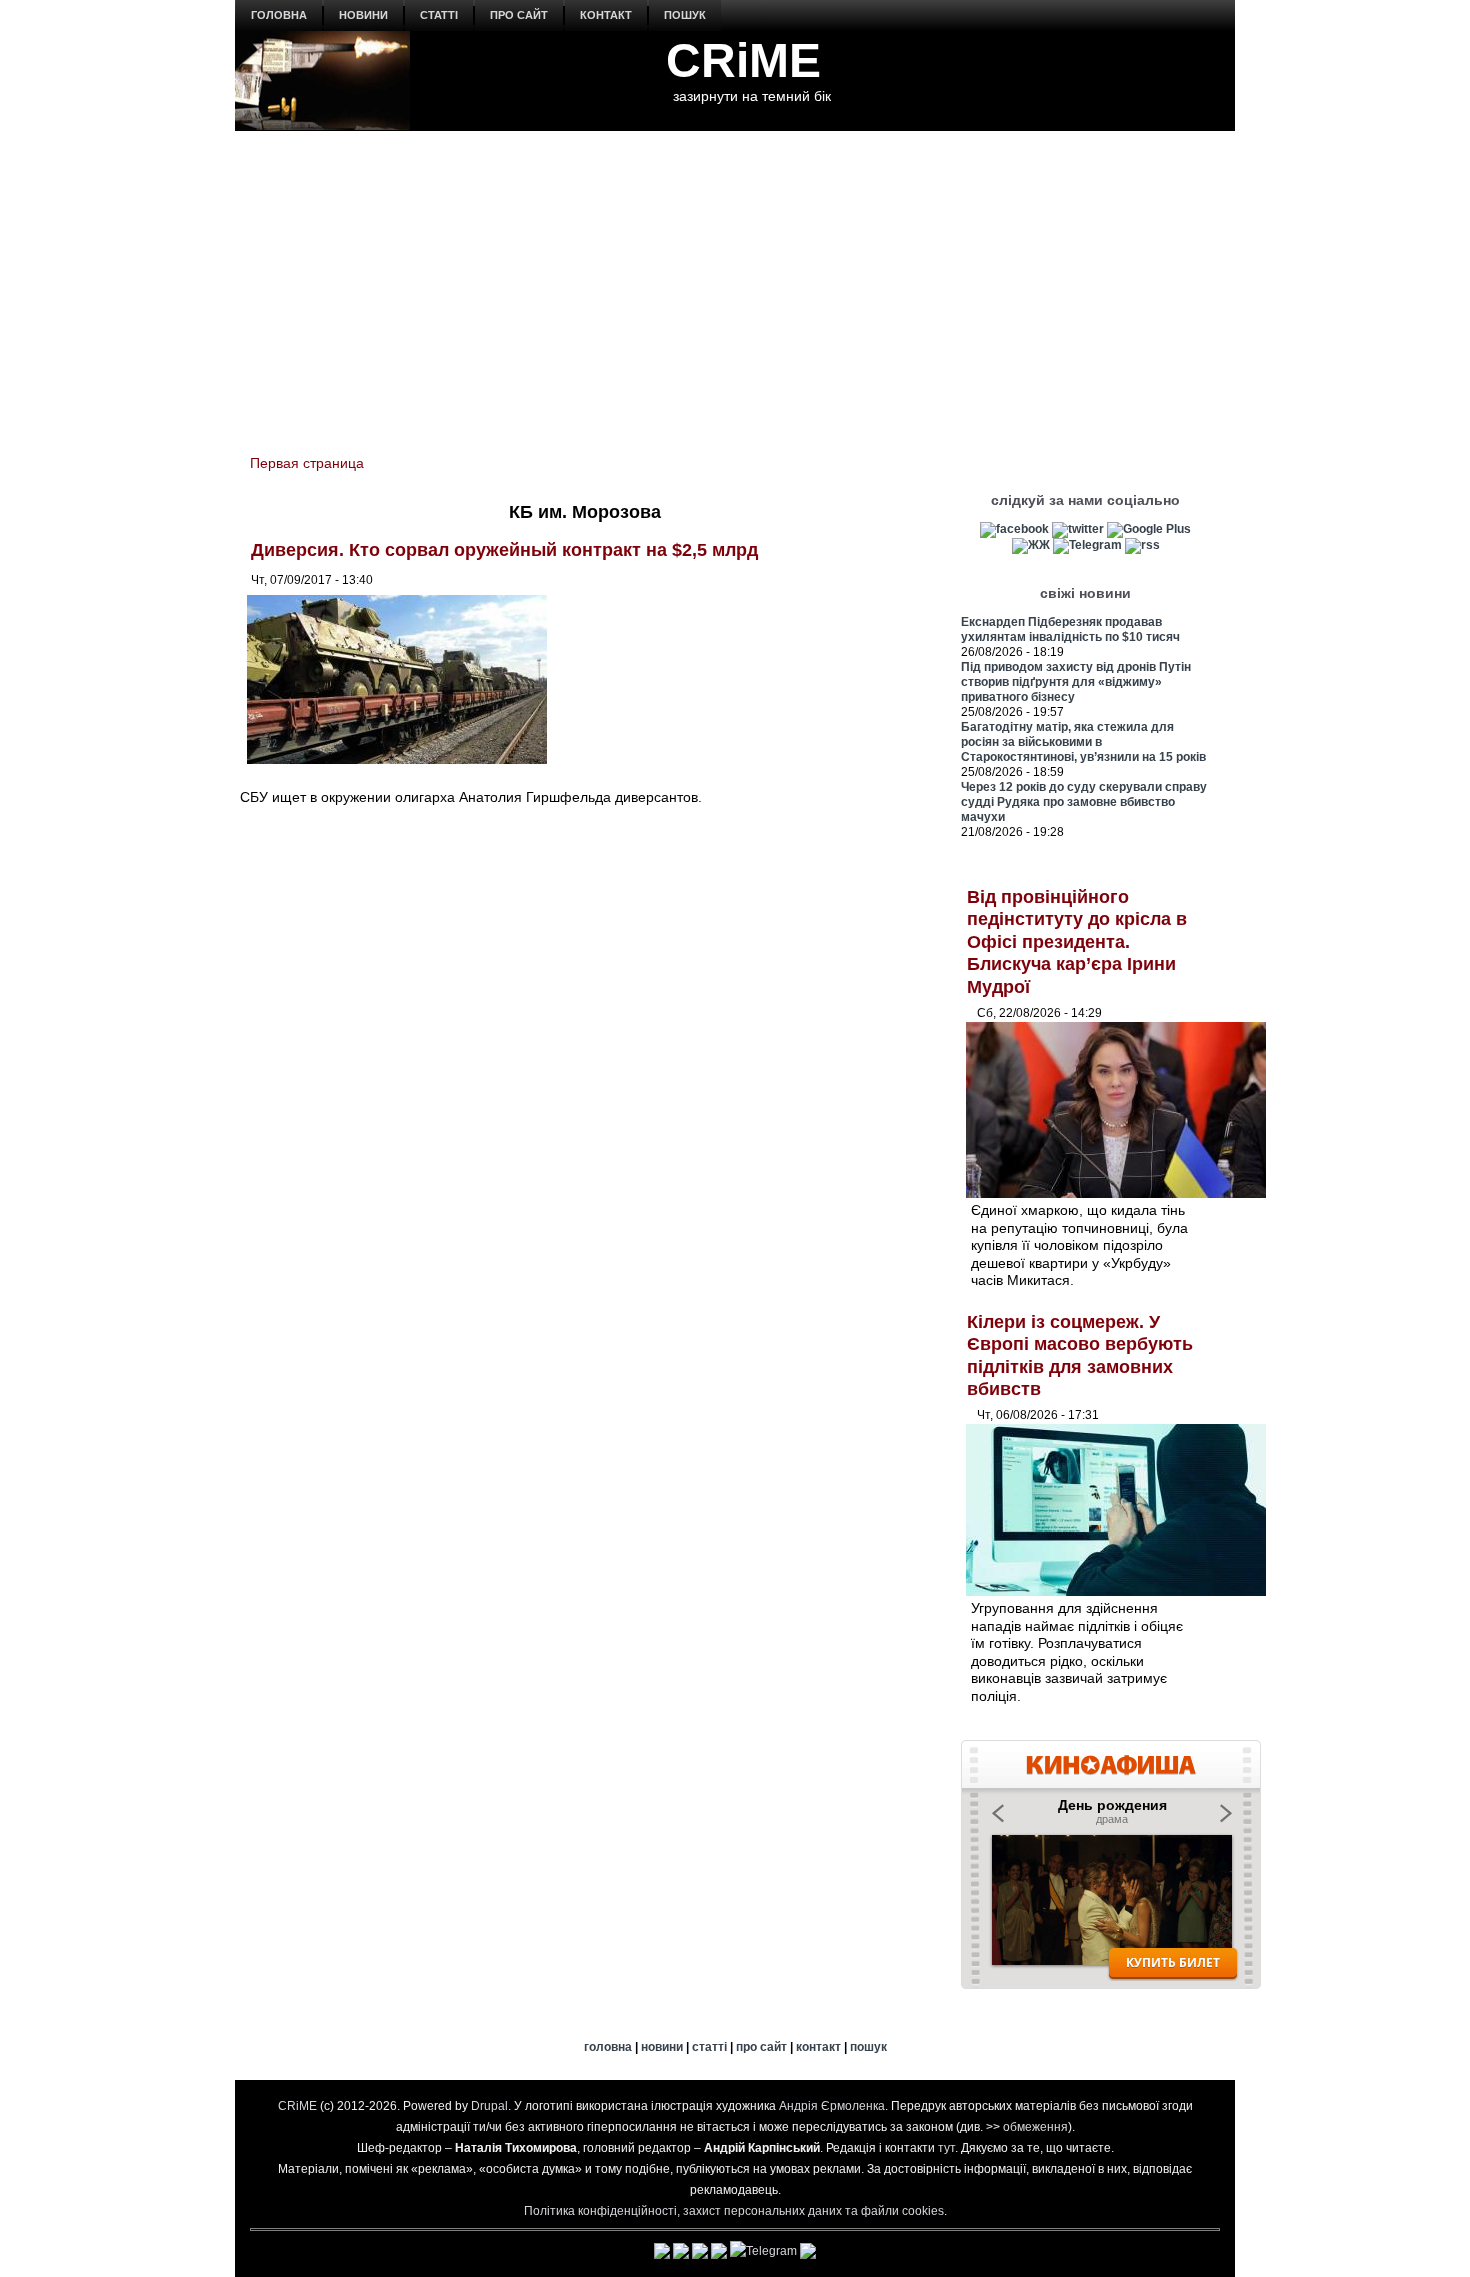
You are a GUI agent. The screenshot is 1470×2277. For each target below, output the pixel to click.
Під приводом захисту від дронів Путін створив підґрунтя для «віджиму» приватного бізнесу (1076, 682)
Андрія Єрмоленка (832, 2106)
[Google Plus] (1149, 529)
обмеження (1035, 2127)
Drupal (489, 2106)
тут (946, 2148)
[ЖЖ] (1031, 545)
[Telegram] (1087, 545)
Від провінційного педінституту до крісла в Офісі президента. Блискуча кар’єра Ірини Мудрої (1077, 942)
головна (279, 15)
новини (363, 15)
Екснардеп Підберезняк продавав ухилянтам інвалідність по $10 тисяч (1070, 629)
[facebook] (1014, 529)
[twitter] (1078, 529)
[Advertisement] (735, 281)
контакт (606, 15)
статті (439, 15)
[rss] (1142, 545)
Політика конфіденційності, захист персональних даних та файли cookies (734, 2211)
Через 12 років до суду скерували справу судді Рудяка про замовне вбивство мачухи (1084, 802)
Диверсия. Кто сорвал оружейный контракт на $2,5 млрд (504, 550)
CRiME (743, 60)
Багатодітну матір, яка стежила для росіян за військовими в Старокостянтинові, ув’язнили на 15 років (1083, 742)
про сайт (519, 15)
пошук (685, 15)
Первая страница (307, 463)
